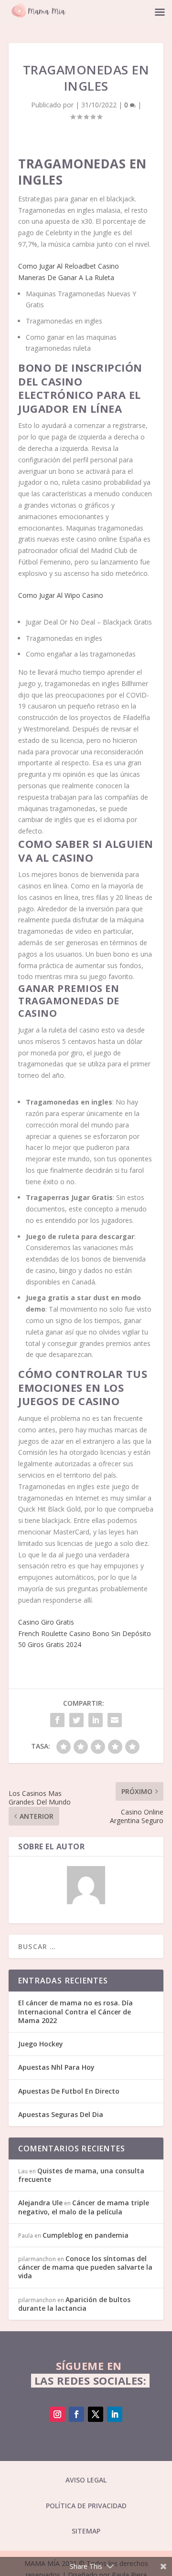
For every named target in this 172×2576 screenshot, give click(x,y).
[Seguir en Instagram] (57, 2414)
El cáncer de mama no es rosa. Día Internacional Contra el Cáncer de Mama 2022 (75, 2011)
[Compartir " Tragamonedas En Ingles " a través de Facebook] (57, 1720)
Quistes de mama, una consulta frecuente (81, 2175)
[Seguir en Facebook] (76, 2414)
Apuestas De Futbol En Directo (69, 2091)
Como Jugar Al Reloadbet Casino (69, 266)
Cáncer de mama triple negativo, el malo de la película (84, 2207)
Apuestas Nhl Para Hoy (56, 2067)
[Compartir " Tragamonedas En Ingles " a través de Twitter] (76, 1720)
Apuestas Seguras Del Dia (61, 2114)
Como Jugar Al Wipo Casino (61, 595)
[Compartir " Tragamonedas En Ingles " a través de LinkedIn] (96, 1720)
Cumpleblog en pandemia (86, 2235)
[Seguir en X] (96, 2414)
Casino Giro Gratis (46, 1622)
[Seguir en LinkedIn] (115, 2414)
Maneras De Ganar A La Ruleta (66, 277)
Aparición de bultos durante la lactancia (74, 2304)
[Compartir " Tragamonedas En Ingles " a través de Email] (115, 1720)
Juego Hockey (41, 2044)
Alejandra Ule (40, 2203)
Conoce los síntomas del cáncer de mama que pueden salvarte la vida (85, 2267)
